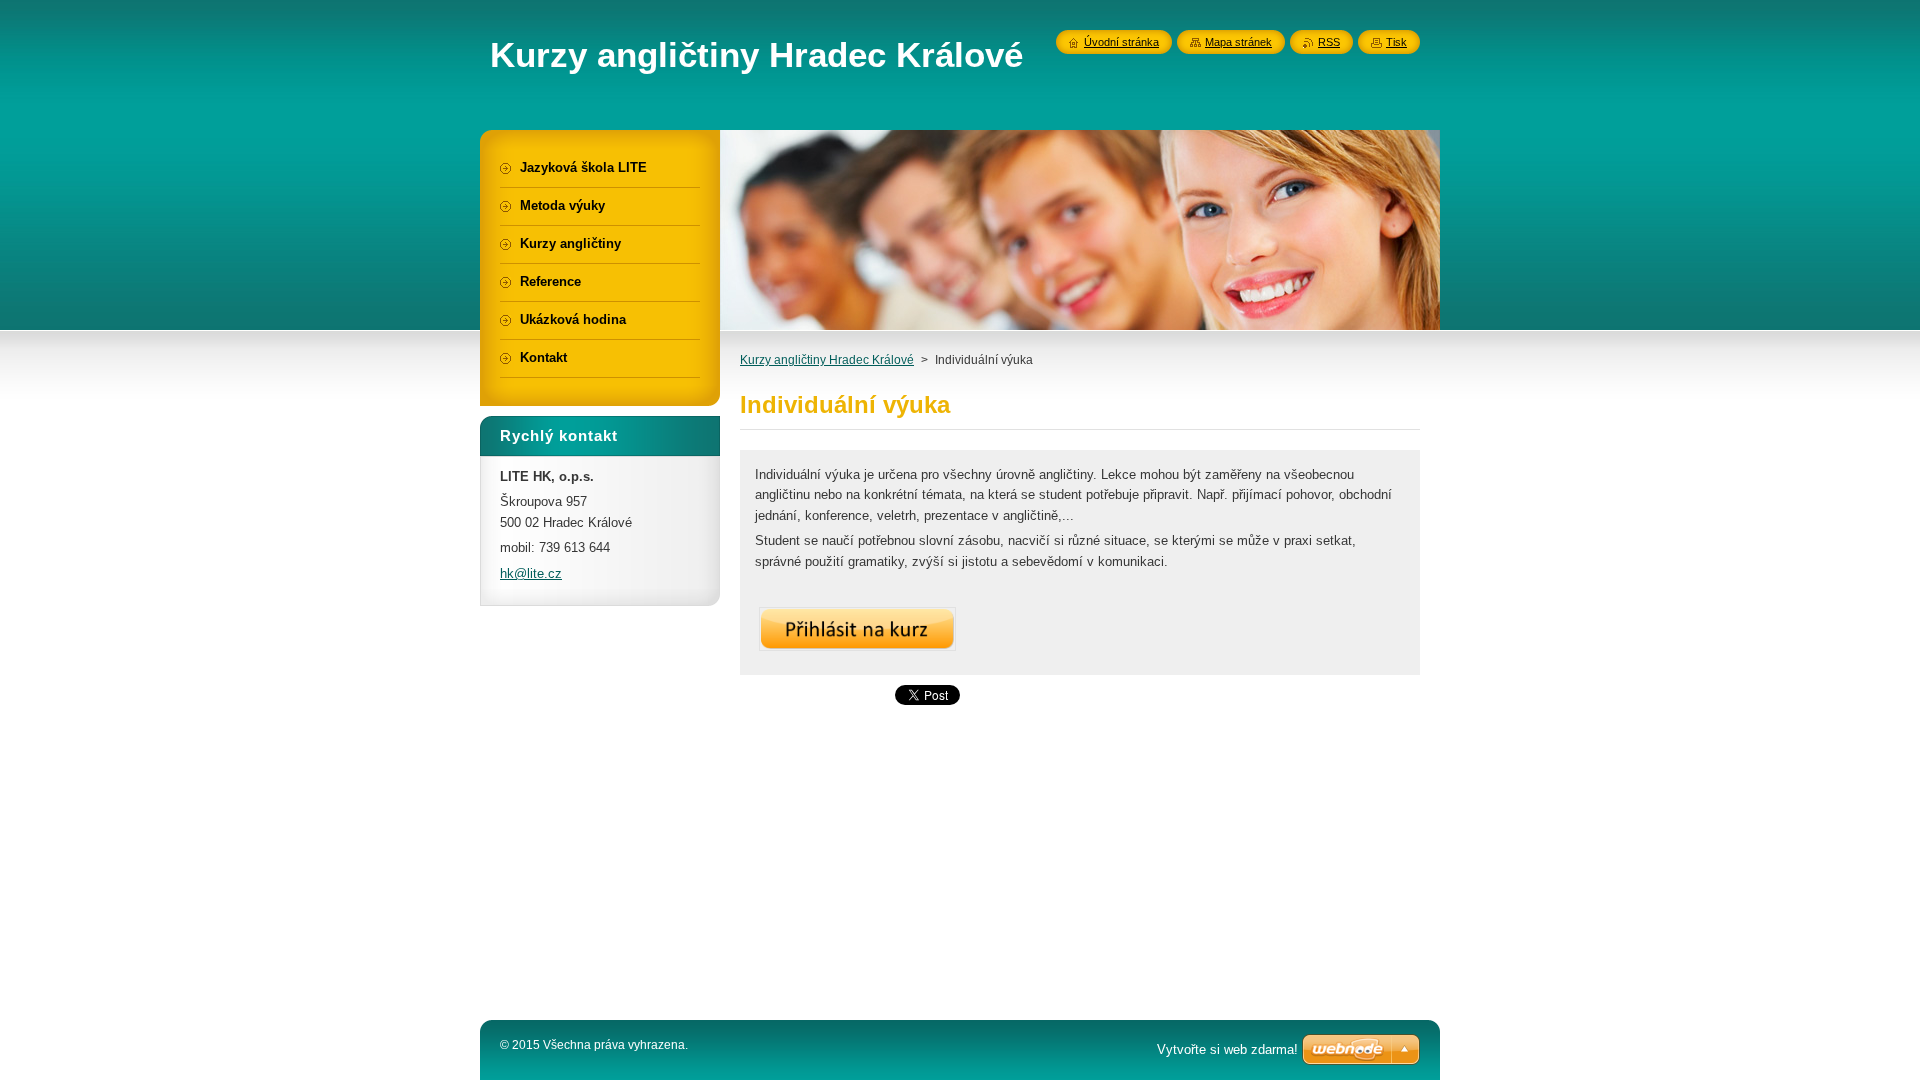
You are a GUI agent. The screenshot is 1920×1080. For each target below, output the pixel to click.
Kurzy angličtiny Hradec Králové (827, 360)
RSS (1329, 42)
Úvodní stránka (1121, 42)
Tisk (1396, 42)
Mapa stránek (1238, 42)
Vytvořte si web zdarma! (1227, 1049)
